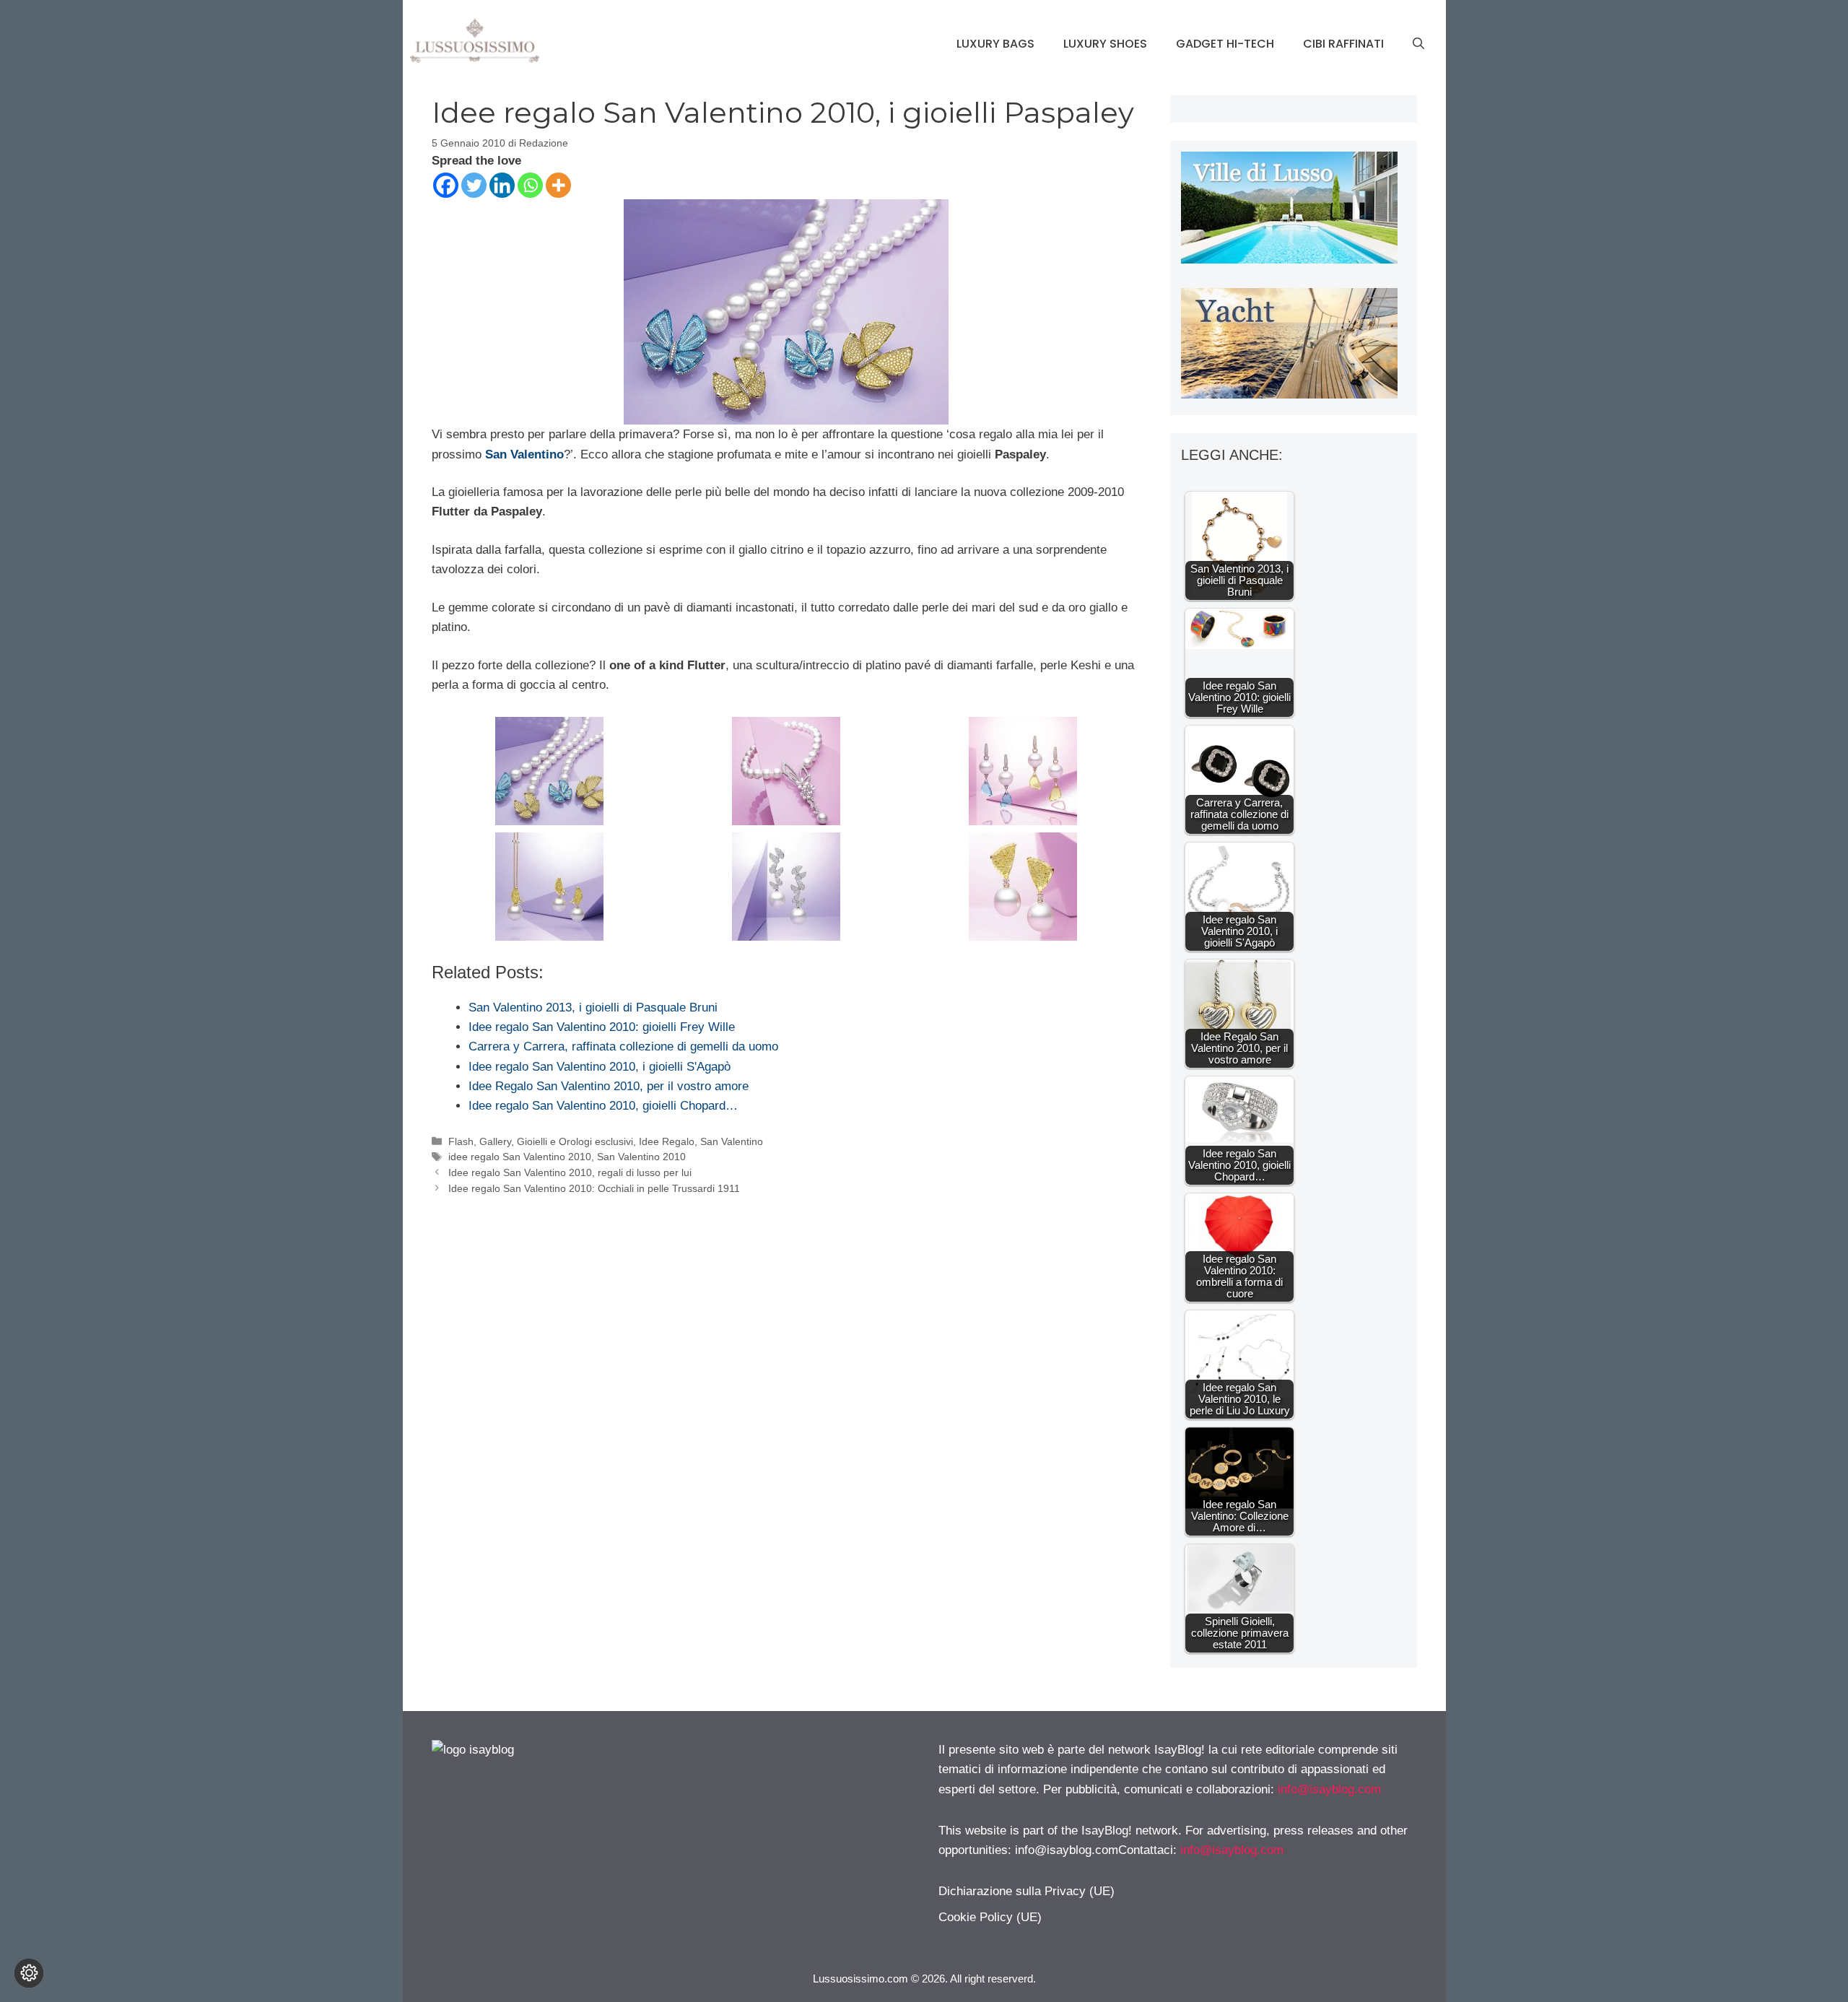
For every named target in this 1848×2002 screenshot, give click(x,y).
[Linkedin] (502, 185)
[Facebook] (446, 185)
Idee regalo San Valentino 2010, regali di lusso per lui (570, 1172)
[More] (558, 185)
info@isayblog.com (1329, 1789)
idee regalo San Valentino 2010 (520, 1157)
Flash (461, 1141)
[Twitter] (474, 185)
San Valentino (732, 1141)
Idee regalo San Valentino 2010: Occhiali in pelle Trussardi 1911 (594, 1188)
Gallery (495, 1141)
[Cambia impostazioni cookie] (29, 1973)
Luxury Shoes (1105, 44)
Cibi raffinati (1343, 44)
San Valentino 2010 (641, 1157)
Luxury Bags (995, 44)
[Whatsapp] (530, 185)
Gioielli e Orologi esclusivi (575, 1141)
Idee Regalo (667, 1141)
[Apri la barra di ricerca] (1418, 44)
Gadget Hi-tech (1225, 44)
